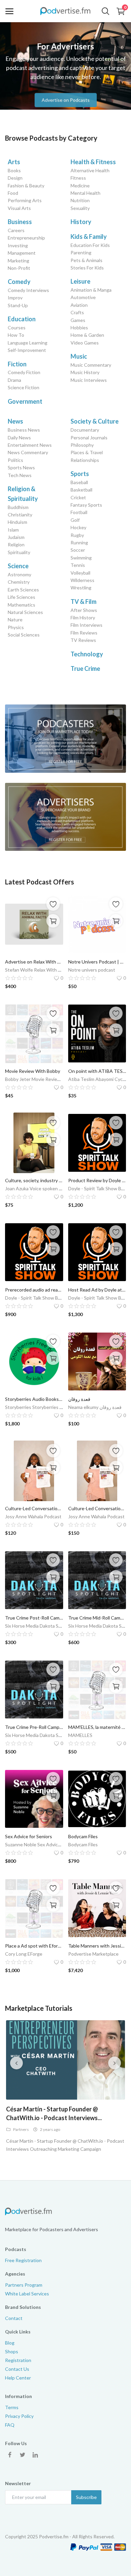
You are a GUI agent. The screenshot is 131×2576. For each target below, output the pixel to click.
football (79, 512)
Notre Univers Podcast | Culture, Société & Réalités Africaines (97, 962)
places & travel (87, 452)
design (15, 178)
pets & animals (86, 260)
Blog (10, 2343)
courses (17, 328)
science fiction (24, 387)
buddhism (18, 507)
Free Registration (23, 2260)
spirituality (19, 552)
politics (15, 460)
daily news (19, 438)
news (15, 421)
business (20, 222)
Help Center (18, 2378)
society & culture (95, 421)
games (78, 320)
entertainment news (30, 445)
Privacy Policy (19, 2416)
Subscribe (86, 2497)
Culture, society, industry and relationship (34, 1180)
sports (80, 474)
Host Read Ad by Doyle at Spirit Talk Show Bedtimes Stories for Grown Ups (97, 1290)
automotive (83, 297)
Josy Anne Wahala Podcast (33, 1516)
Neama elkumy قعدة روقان (95, 1407)
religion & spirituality (23, 494)
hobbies (79, 328)
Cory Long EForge (24, 1954)
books (14, 170)
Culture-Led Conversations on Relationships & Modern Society (34, 1508)
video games (85, 343)
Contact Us (17, 2369)
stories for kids (87, 268)
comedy (19, 282)
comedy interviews (28, 290)
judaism (16, 537)
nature (15, 620)
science (18, 566)
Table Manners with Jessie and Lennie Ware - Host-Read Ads (97, 1946)
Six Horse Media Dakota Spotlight (40, 1626)
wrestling (81, 588)
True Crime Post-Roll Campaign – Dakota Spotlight (34, 1618)
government (25, 401)
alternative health (90, 170)
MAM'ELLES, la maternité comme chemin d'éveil (97, 1727)
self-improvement (27, 350)
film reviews (84, 633)
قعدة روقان (79, 1399)
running (79, 542)
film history (83, 618)
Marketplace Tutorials (39, 2008)
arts (14, 162)
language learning (28, 343)
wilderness (82, 580)
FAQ (10, 2425)
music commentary (91, 365)
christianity (20, 515)
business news (24, 430)
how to (16, 335)
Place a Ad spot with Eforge (34, 1946)
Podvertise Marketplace (93, 1954)
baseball (79, 482)
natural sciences (25, 612)
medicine (80, 186)
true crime (85, 668)
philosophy (82, 445)
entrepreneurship (26, 238)
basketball (81, 490)
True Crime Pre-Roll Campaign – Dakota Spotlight (34, 1727)
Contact (14, 2318)
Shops (12, 2351)
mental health (85, 193)
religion (16, 545)
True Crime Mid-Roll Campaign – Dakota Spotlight (97, 1618)
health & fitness (93, 162)
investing (18, 245)
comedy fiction (24, 372)
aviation (79, 305)
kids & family (89, 237)
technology (87, 654)
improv (15, 298)
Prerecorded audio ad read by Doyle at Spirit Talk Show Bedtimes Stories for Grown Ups (34, 1290)
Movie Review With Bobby (33, 1071)
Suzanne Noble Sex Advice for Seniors (45, 1844)
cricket (78, 497)
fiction (17, 364)
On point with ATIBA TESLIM (97, 1071)
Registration (18, 2360)
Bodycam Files (83, 1836)
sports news (21, 467)
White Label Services (27, 2294)
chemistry (19, 582)
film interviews (86, 625)
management (22, 253)
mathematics (21, 605)
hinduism (17, 522)
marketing (18, 261)
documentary (85, 430)
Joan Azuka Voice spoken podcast (40, 1188)
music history (85, 372)
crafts (77, 312)
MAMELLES (80, 1735)
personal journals (89, 438)
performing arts (25, 200)
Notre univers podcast (92, 970)
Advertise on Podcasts (66, 99)
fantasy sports (86, 505)
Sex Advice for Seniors (29, 1836)
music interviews (89, 380)
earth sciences (23, 590)
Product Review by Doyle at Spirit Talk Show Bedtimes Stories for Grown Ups (97, 1180)
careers (16, 230)
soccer (78, 550)
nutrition (80, 200)
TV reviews (83, 640)
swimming (81, 558)
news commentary (28, 452)
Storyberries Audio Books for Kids (34, 1399)
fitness (78, 178)
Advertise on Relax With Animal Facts (34, 962)
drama (14, 380)
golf (75, 520)
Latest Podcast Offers (39, 882)
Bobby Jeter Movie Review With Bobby (46, 1079)
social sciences (24, 635)
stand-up (18, 305)
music (79, 356)
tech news (20, 475)
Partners (21, 2129)
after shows (84, 610)
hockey (78, 527)
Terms (12, 2407)
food (13, 193)
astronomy (19, 574)
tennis (78, 565)
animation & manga (91, 290)
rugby (77, 535)
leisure (80, 281)
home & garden (87, 335)
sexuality (80, 208)
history (81, 222)
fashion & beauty (26, 186)
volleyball (80, 573)
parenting (81, 252)
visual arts (19, 208)
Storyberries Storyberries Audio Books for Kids (54, 1407)
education (22, 319)
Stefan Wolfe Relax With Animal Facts (45, 970)
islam (13, 530)
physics (16, 627)
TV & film (83, 602)
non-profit (19, 268)
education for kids (90, 245)
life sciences (21, 597)
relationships (85, 460)
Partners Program (24, 2285)
